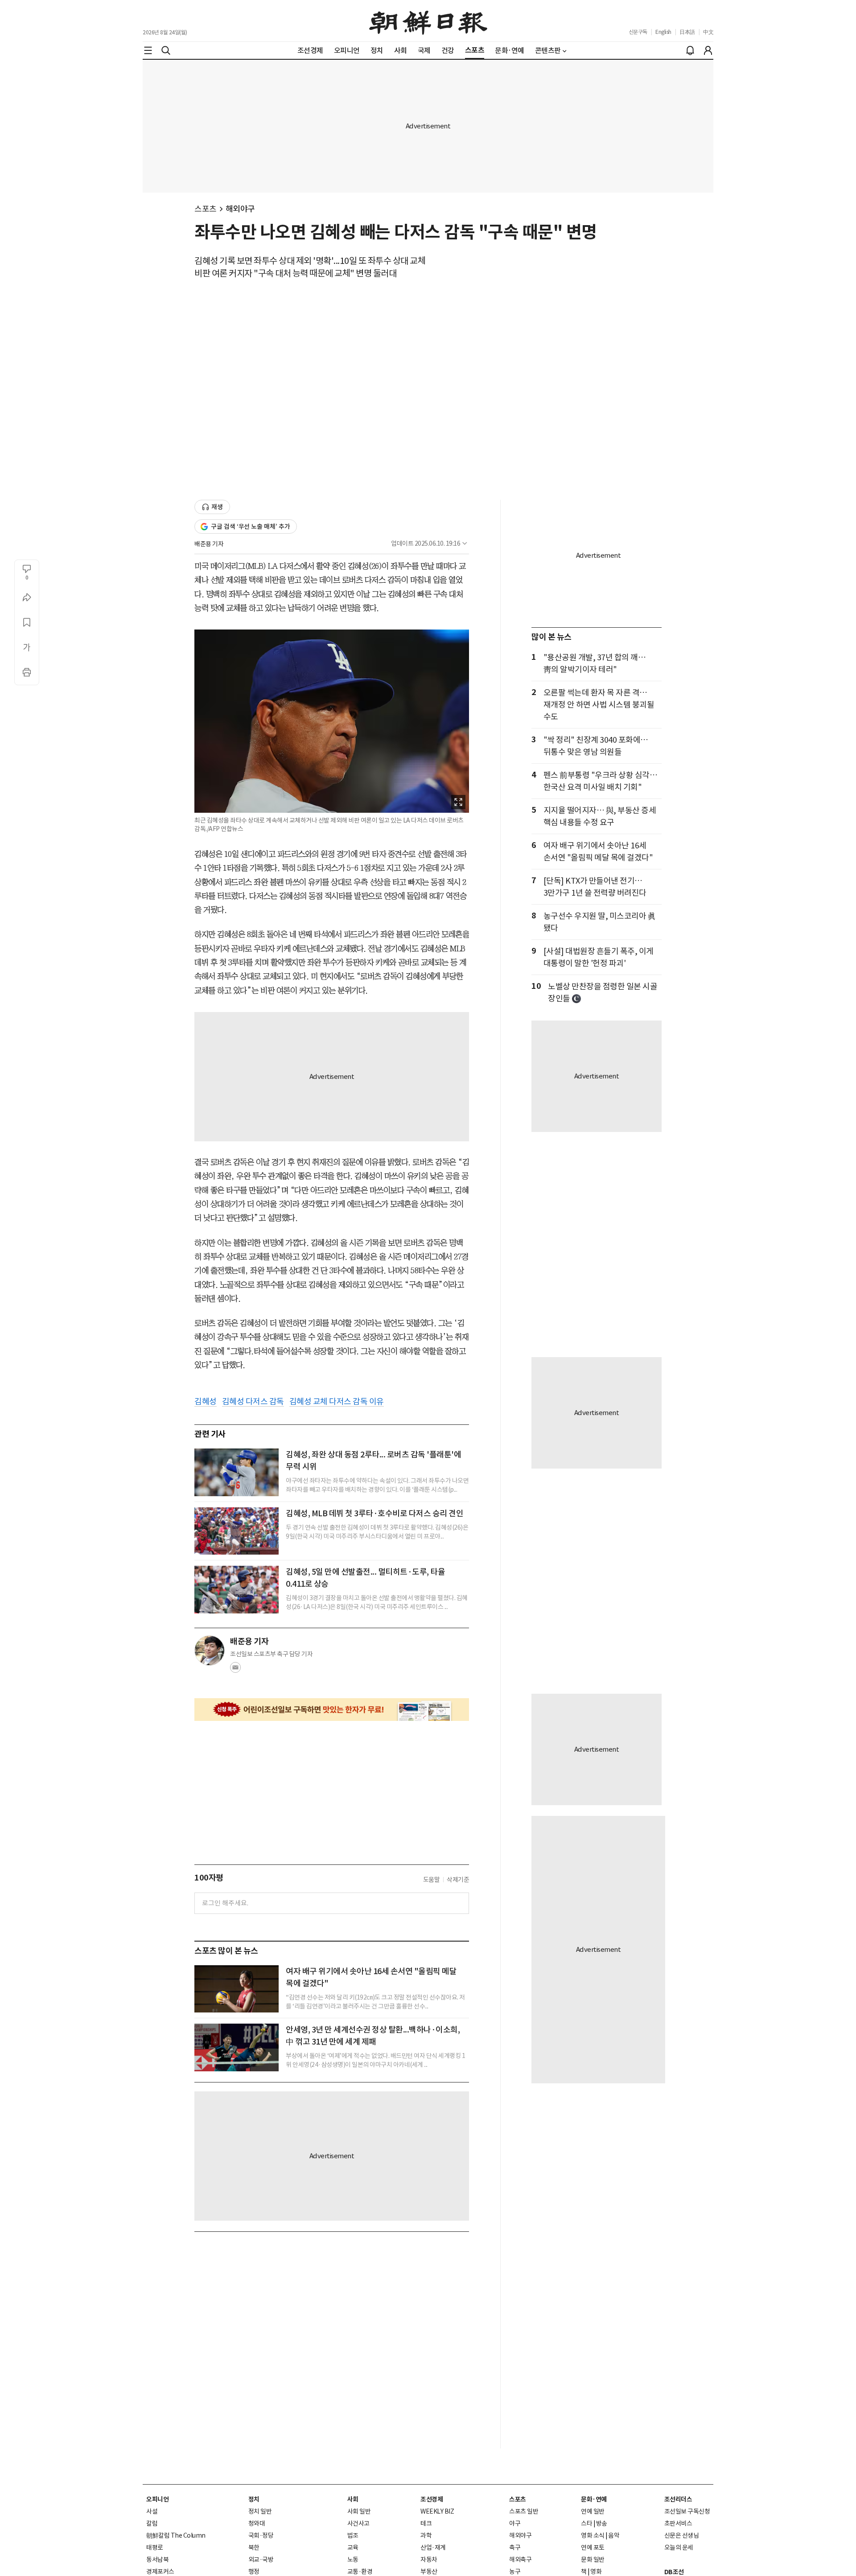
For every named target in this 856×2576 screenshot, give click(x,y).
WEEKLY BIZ (437, 2511)
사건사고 (358, 2523)
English (663, 32)
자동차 (429, 2560)
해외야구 (240, 209)
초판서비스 (678, 2523)
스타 (586, 2523)
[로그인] (708, 50)
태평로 (155, 2547)
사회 (353, 2499)
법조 (353, 2535)
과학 (426, 2535)
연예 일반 (593, 2511)
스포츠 (206, 209)
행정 (254, 2572)
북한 (254, 2547)
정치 (254, 2499)
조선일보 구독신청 (687, 2511)
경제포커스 (160, 2572)
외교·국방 (261, 2560)
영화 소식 (593, 2535)
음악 (614, 2535)
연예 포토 (593, 2547)
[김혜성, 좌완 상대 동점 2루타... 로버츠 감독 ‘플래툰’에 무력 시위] (237, 1472)
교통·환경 (360, 2572)
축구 (515, 2547)
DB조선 (674, 2572)
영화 (596, 2572)
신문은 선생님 (682, 2535)
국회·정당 (261, 2535)
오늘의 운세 (679, 2547)
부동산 (429, 2572)
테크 (426, 2523)
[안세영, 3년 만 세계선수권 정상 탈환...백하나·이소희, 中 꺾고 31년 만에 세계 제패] (237, 2047)
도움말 (432, 1880)
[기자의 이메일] (235, 1670)
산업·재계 (433, 2547)
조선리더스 (678, 2499)
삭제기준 (458, 1880)
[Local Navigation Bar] (148, 50)
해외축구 (520, 2560)
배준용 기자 (209, 544)
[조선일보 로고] (428, 21)
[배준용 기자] (210, 1650)
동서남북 (157, 2560)
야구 (515, 2523)
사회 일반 (359, 2511)
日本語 (687, 32)
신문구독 (638, 32)
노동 (353, 2560)
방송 (602, 2523)
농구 (515, 2572)
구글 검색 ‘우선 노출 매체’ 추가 (251, 527)
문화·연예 (594, 2499)
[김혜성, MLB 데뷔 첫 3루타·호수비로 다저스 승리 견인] (237, 1531)
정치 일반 (260, 2511)
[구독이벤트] (332, 1710)
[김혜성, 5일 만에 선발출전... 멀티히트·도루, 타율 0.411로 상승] (237, 1589)
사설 (152, 2511)
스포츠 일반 (524, 2511)
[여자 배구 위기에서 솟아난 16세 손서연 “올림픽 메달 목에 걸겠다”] (237, 1989)
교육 (353, 2547)
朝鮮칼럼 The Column (176, 2535)
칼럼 (152, 2523)
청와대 (257, 2523)
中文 (708, 32)
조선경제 (432, 2499)
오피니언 (157, 2499)
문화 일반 (593, 2560)
